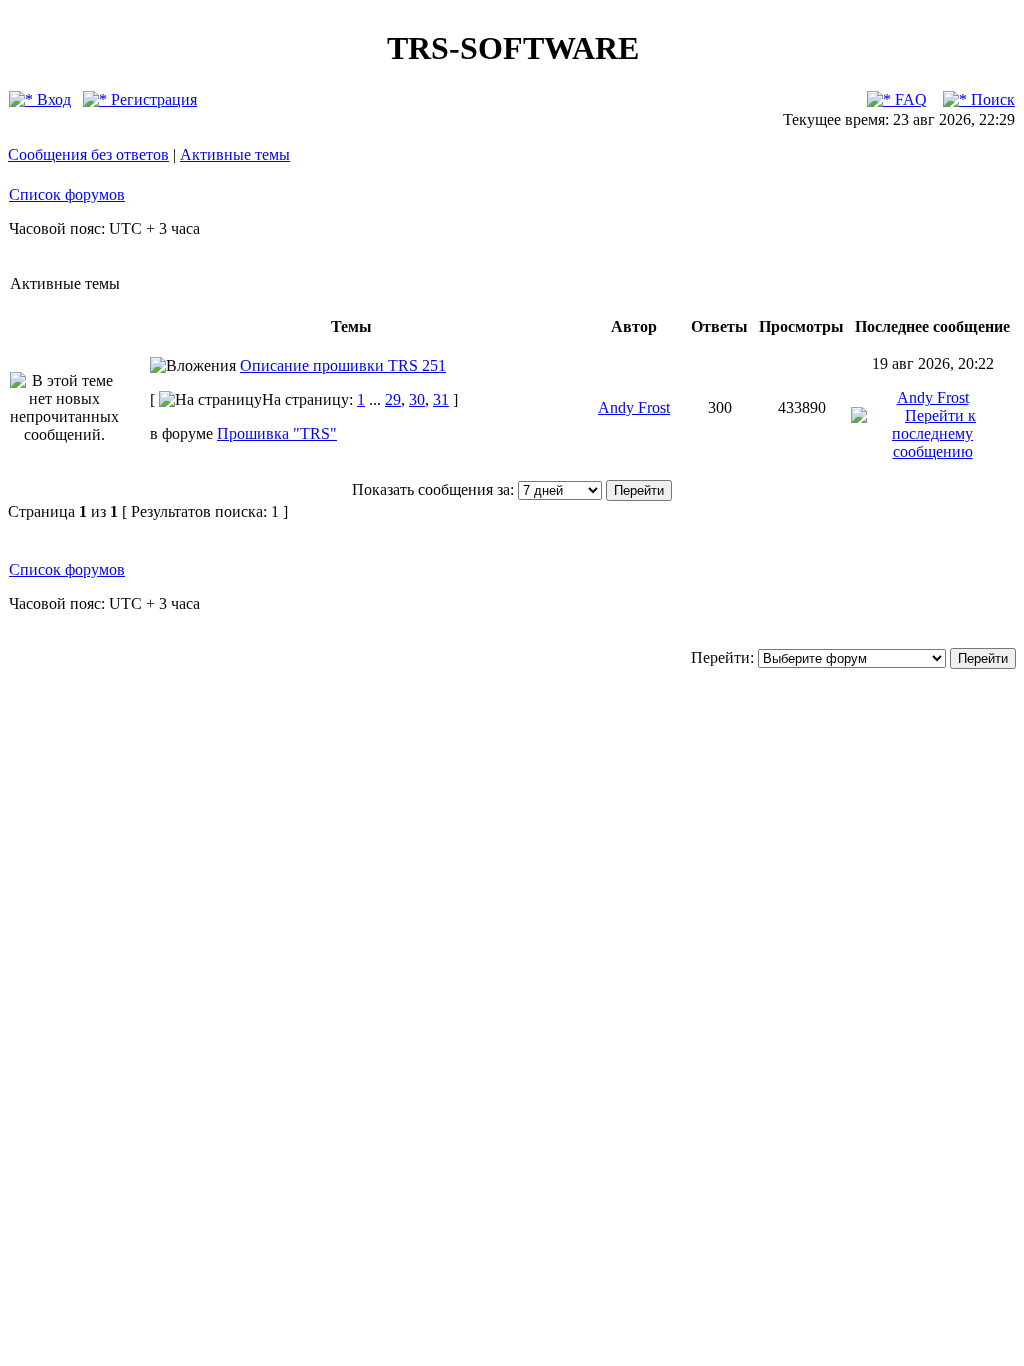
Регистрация (152, 99)
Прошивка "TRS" (277, 433)
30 (417, 399)
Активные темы (235, 154)
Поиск (991, 99)
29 (393, 399)
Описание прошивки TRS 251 (343, 365)
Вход (52, 99)
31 (441, 399)
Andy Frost (634, 407)
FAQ (909, 99)
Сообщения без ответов (88, 154)
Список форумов (67, 194)
